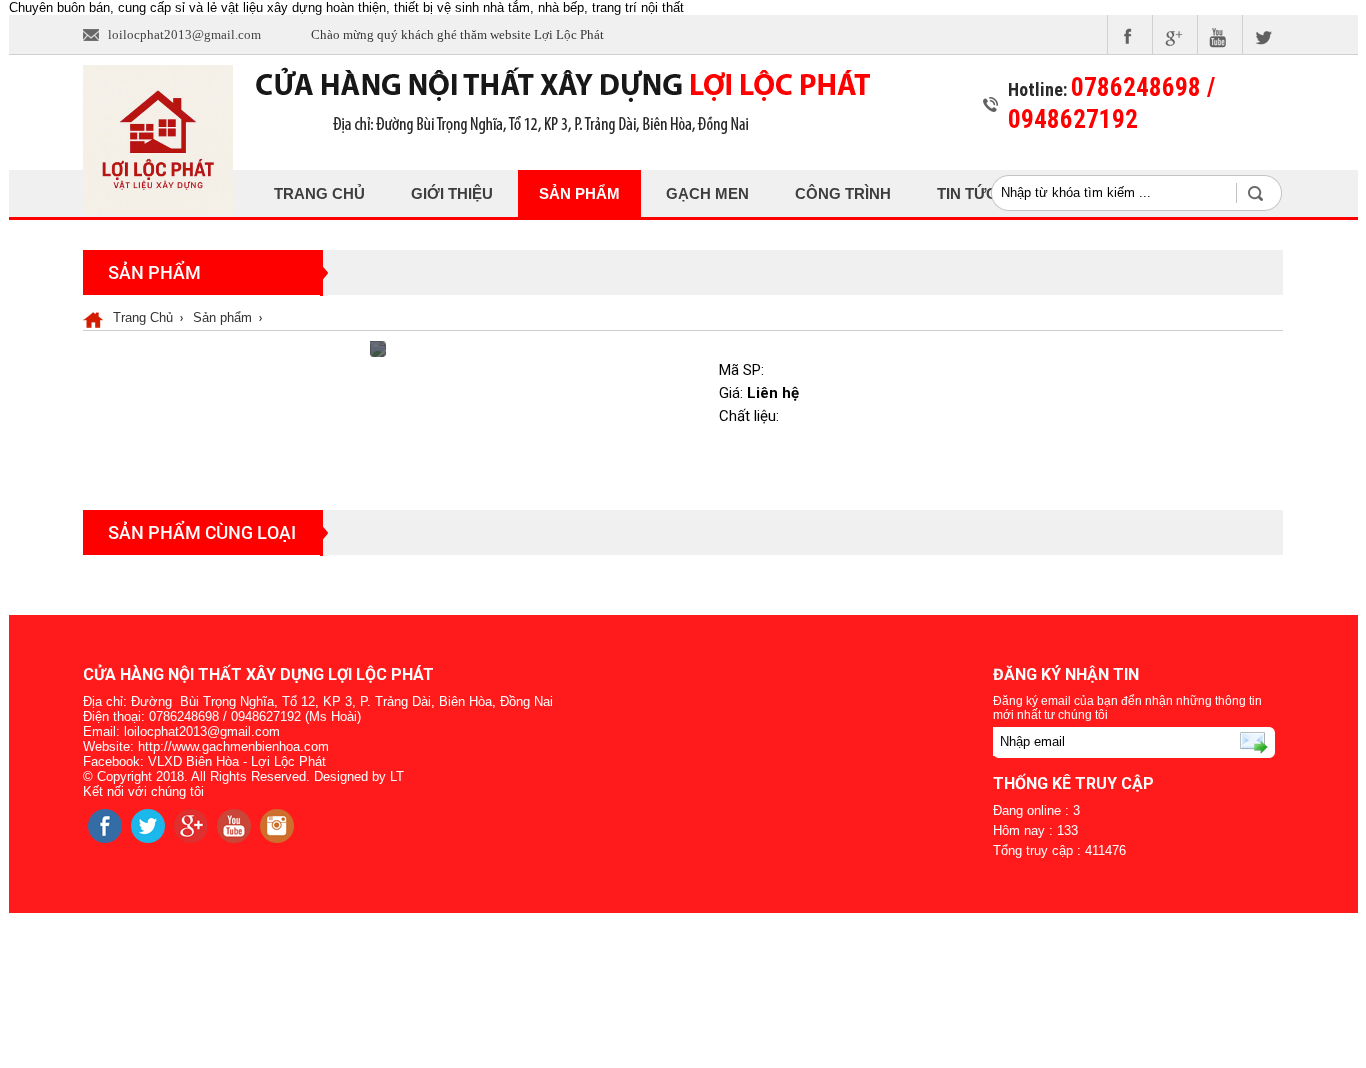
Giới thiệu (452, 193)
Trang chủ (319, 193)
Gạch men (707, 193)
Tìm (1266, 193)
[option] (378, 349)
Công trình (843, 193)
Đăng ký (1228, 741)
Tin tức (967, 193)
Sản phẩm (579, 193)
